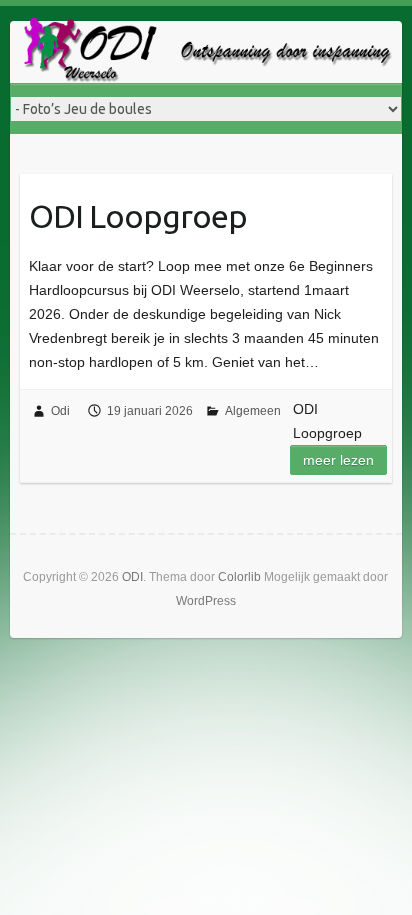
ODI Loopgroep (138, 216)
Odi (60, 411)
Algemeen (253, 411)
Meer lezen (338, 460)
